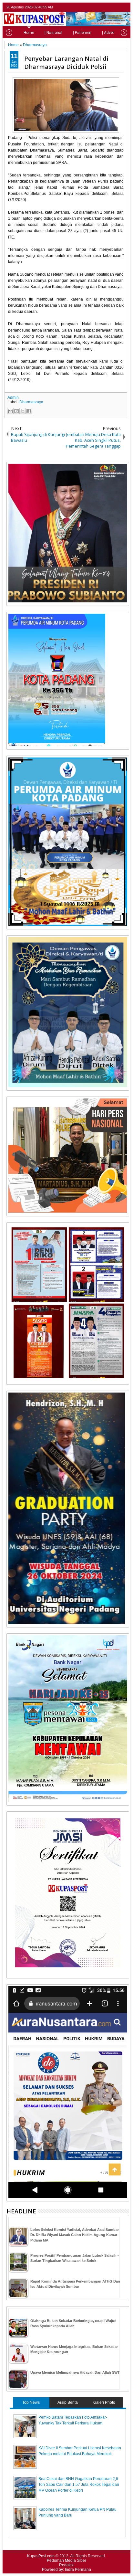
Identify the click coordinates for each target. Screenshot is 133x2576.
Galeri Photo (104, 2402)
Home (29, 33)
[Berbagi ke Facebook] (29, 411)
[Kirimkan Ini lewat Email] (10, 411)
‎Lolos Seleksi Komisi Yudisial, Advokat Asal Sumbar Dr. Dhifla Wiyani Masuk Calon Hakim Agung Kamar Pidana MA (75, 2235)
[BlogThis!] (16, 411)
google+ (117, 7)
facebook (108, 7)
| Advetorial (112, 33)
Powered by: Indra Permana (66, 2570)
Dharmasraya (31, 402)
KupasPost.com (41, 2556)
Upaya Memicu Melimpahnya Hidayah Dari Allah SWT (75, 2372)
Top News (31, 2402)
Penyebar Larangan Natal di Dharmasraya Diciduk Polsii (66, 62)
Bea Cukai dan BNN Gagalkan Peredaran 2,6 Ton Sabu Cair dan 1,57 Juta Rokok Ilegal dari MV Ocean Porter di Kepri (79, 2485)
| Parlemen (82, 33)
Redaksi (66, 2565)
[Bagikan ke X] (23, 411)
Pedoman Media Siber (66, 2560)
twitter (100, 7)
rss (125, 7)
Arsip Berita (68, 2402)
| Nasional (53, 33)
